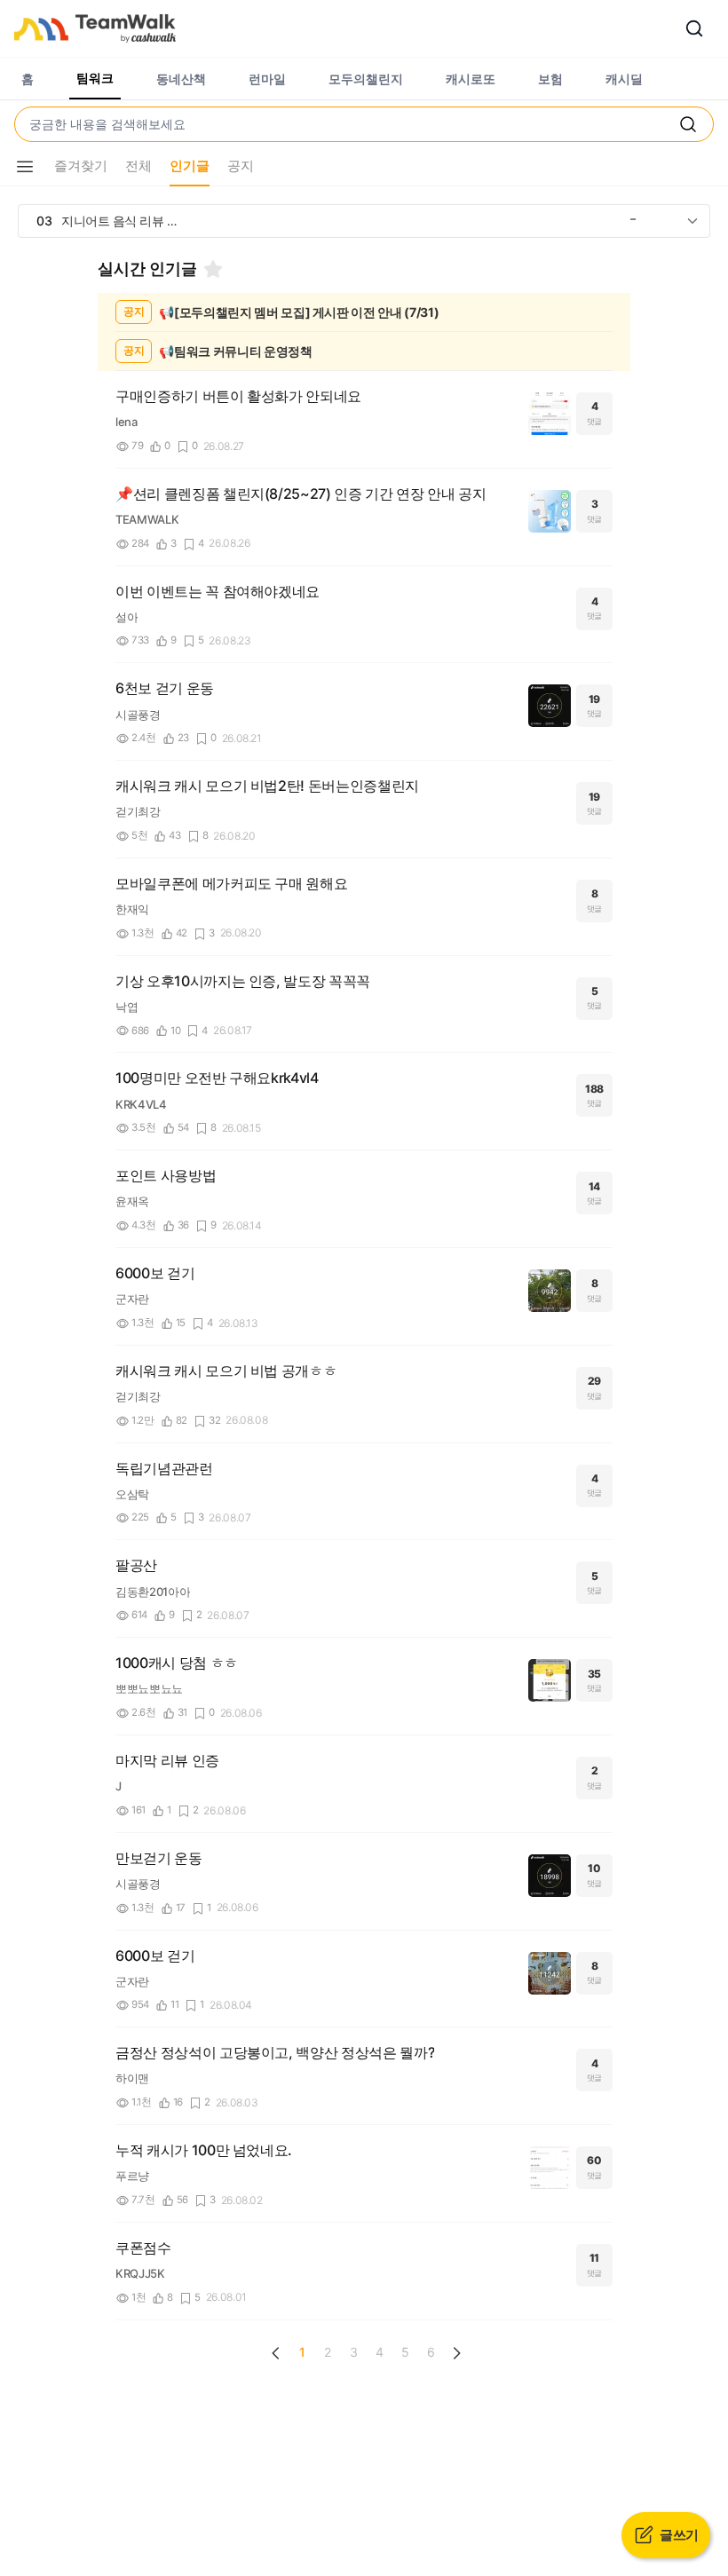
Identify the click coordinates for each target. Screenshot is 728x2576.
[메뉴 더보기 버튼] (25, 167)
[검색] (694, 28)
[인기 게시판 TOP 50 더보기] (692, 221)
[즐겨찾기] (213, 269)
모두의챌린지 (366, 79)
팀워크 (95, 78)
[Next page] (456, 2353)
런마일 (267, 79)
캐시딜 (624, 79)
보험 (550, 79)
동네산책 (181, 79)
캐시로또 (471, 79)
